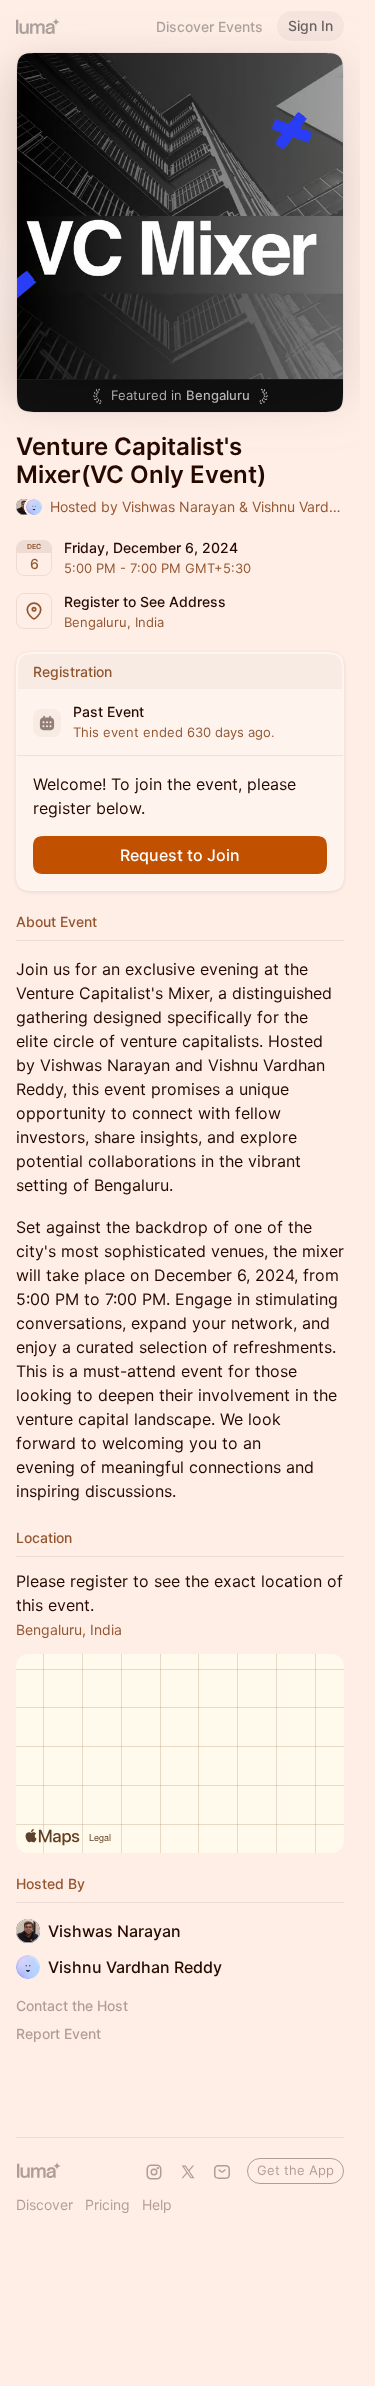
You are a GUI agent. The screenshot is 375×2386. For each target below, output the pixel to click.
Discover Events (209, 26)
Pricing (107, 2204)
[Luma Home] (38, 26)
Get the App (295, 2170)
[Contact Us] (222, 2172)
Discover (44, 2204)
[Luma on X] (188, 2172)
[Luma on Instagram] (154, 2172)
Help (157, 2204)
